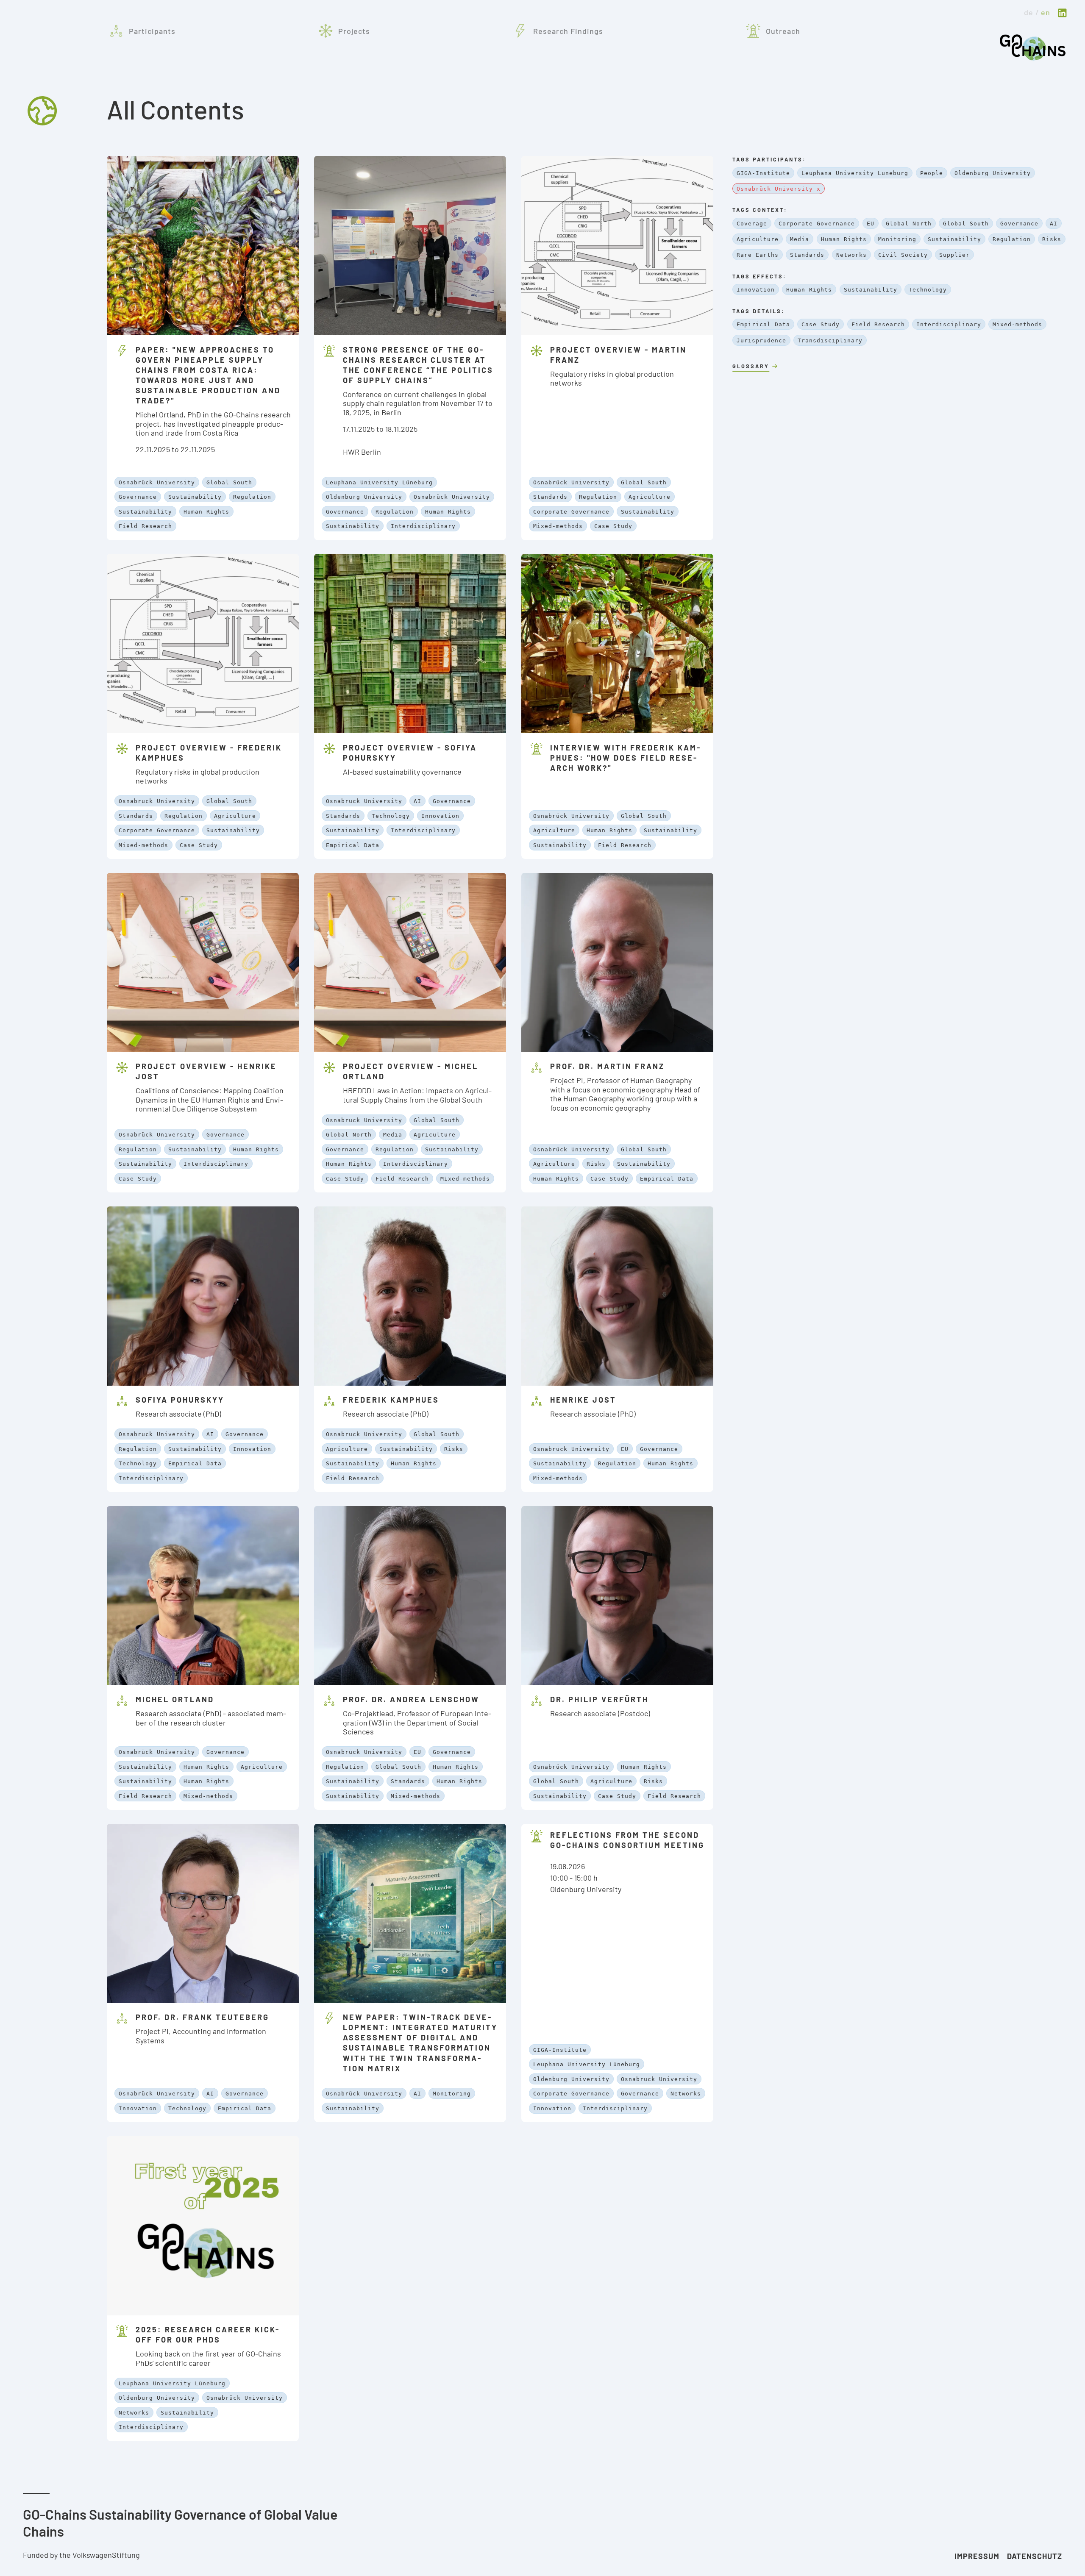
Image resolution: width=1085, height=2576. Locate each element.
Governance (138, 497)
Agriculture (650, 497)
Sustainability (195, 497)
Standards (550, 497)
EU (625, 1449)
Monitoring (452, 2094)
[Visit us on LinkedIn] (1062, 14)
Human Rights (206, 512)
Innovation (440, 816)
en (1046, 12)
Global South (229, 482)
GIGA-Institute (560, 2050)
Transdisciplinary (830, 340)
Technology (391, 816)
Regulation (252, 497)
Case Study (613, 526)
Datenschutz (1035, 2556)
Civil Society (903, 255)
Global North (349, 1135)
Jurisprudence (761, 340)
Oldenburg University (364, 497)
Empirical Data (353, 845)
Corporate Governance (571, 512)
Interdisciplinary (423, 526)
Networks (686, 2094)
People (932, 173)
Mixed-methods (558, 526)
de (1029, 12)
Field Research (145, 526)
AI (417, 801)
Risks (596, 1164)
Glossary (751, 366)
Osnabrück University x (779, 189)
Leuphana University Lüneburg (379, 482)
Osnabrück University (157, 482)
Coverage (752, 224)
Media (393, 1135)
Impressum (977, 2556)
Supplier (954, 255)
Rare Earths (758, 255)
